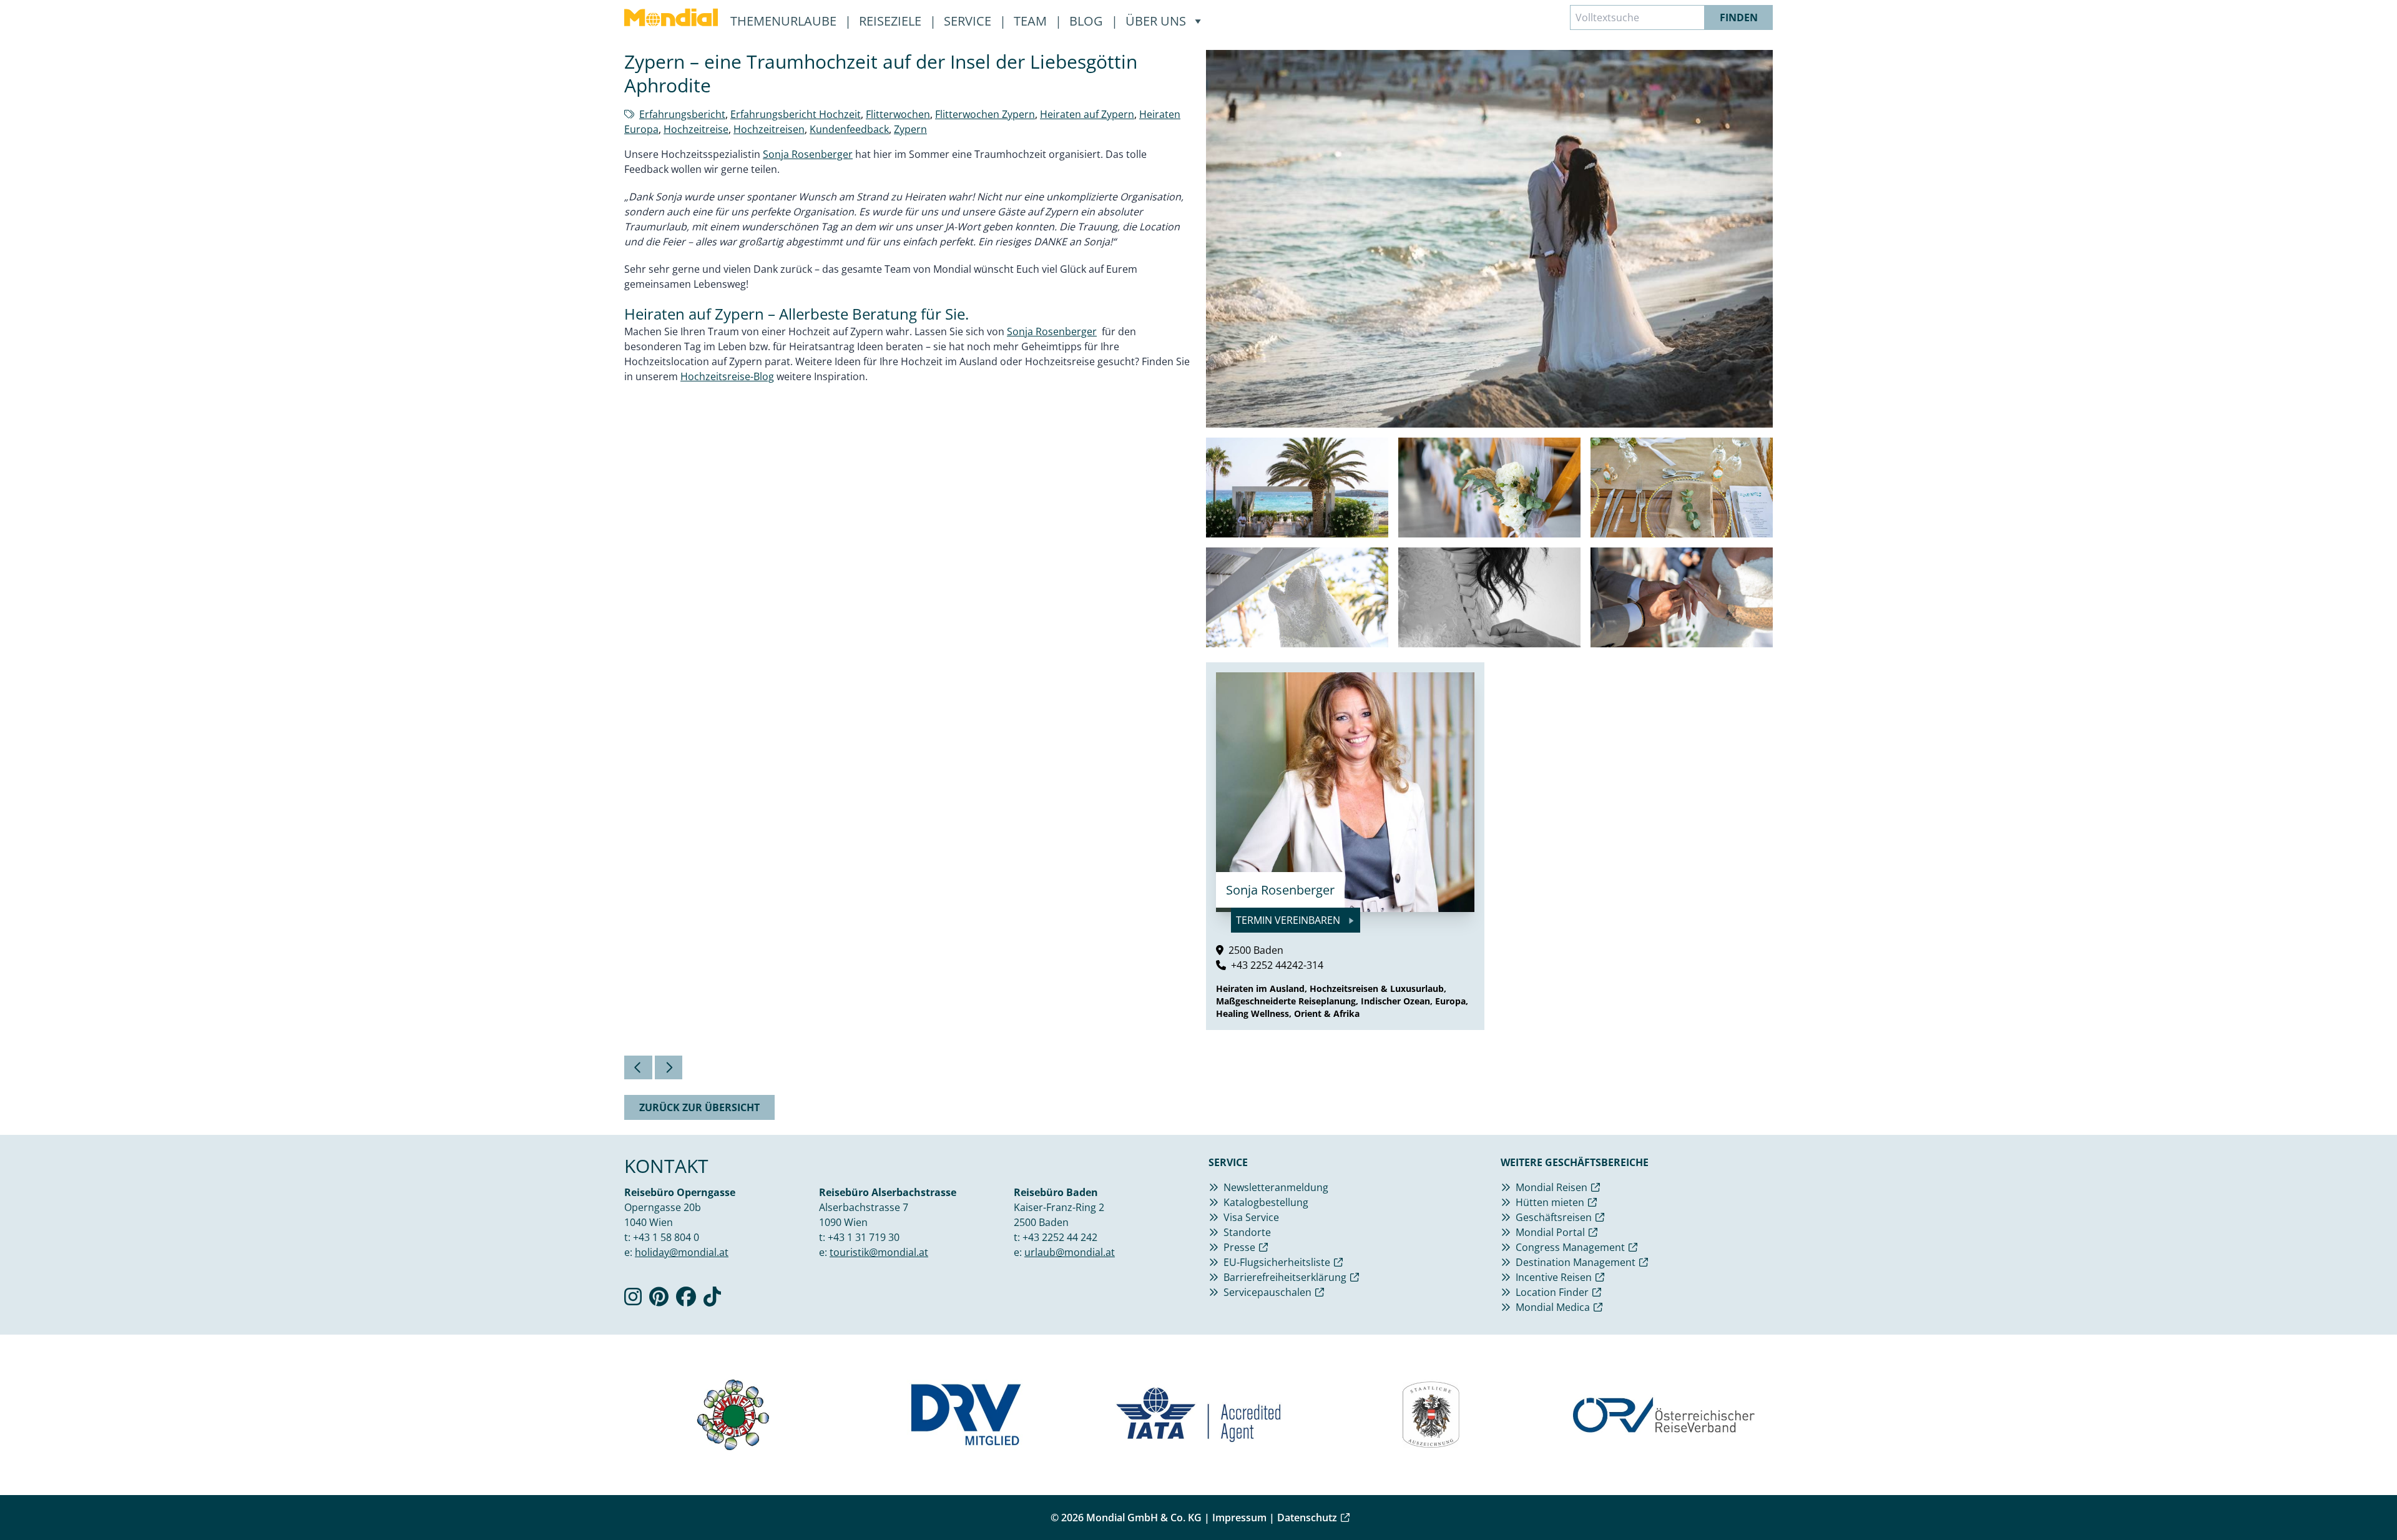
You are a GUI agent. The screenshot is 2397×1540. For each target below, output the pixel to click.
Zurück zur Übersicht (699, 1107)
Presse (1239, 1247)
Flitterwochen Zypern (985, 114)
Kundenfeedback (849, 129)
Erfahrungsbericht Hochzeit (796, 114)
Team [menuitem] (1032, 21)
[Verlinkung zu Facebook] (686, 1300)
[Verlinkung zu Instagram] (633, 1300)
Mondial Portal (1550, 1232)
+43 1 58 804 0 (666, 1237)
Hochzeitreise (696, 129)
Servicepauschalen (1267, 1292)
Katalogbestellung (1266, 1202)
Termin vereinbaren (1289, 920)
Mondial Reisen (1551, 1187)
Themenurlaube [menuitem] (785, 21)
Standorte (1247, 1232)
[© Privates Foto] (1297, 488)
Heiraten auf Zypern (1087, 114)
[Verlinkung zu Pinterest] (659, 1300)
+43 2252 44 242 (1060, 1237)
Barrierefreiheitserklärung (1285, 1277)
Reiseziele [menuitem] (892, 21)
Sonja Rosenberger (808, 154)
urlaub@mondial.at (1070, 1252)
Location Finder (1552, 1292)
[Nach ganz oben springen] (2357, 1500)
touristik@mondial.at (879, 1252)
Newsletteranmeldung (1276, 1187)
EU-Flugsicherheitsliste (1277, 1262)
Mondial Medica (1553, 1307)
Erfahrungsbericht (682, 114)
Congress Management (1570, 1247)
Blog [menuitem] (1088, 21)
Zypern (910, 129)
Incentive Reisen (1554, 1277)
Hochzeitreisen (769, 129)
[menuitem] (671, 17)
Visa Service (1251, 1217)
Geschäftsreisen (1554, 1217)
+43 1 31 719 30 (864, 1237)
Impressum (1239, 1518)
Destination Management (1576, 1262)
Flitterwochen (898, 114)
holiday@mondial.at (682, 1252)
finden (1739, 17)
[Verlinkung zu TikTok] (712, 1300)
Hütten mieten (1550, 1202)
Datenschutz (1307, 1518)
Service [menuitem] (969, 21)
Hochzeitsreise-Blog (727, 376)
